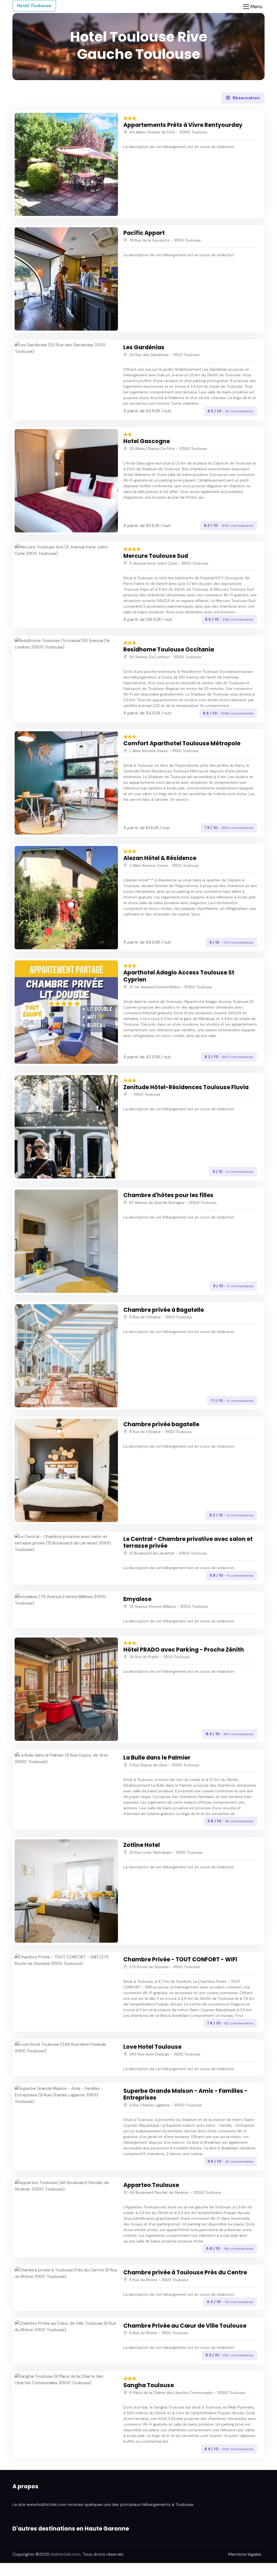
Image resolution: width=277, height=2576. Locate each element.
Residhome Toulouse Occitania (169, 649)
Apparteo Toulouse (151, 2185)
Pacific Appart (144, 233)
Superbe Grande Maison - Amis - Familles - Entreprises (185, 2094)
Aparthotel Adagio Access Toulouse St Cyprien (179, 976)
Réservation (246, 98)
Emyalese (137, 1599)
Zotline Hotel (142, 1845)
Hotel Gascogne (147, 441)
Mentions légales (245, 2554)
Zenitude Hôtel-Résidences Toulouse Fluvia (186, 1087)
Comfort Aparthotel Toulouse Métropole (182, 743)
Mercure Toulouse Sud (156, 556)
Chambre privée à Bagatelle (164, 1310)
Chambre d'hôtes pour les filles (168, 1195)
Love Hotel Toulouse (152, 2047)
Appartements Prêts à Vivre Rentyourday (183, 125)
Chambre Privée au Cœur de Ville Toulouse (185, 2326)
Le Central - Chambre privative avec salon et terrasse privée (188, 1542)
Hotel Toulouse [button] (34, 6)
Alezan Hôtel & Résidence (160, 858)
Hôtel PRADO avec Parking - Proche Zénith (184, 1650)
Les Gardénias (144, 347)
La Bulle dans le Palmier (157, 1758)
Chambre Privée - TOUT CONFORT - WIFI (180, 1959)
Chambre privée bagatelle (161, 1424)
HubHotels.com (66, 2554)
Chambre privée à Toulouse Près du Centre (185, 2272)
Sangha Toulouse (149, 2385)
